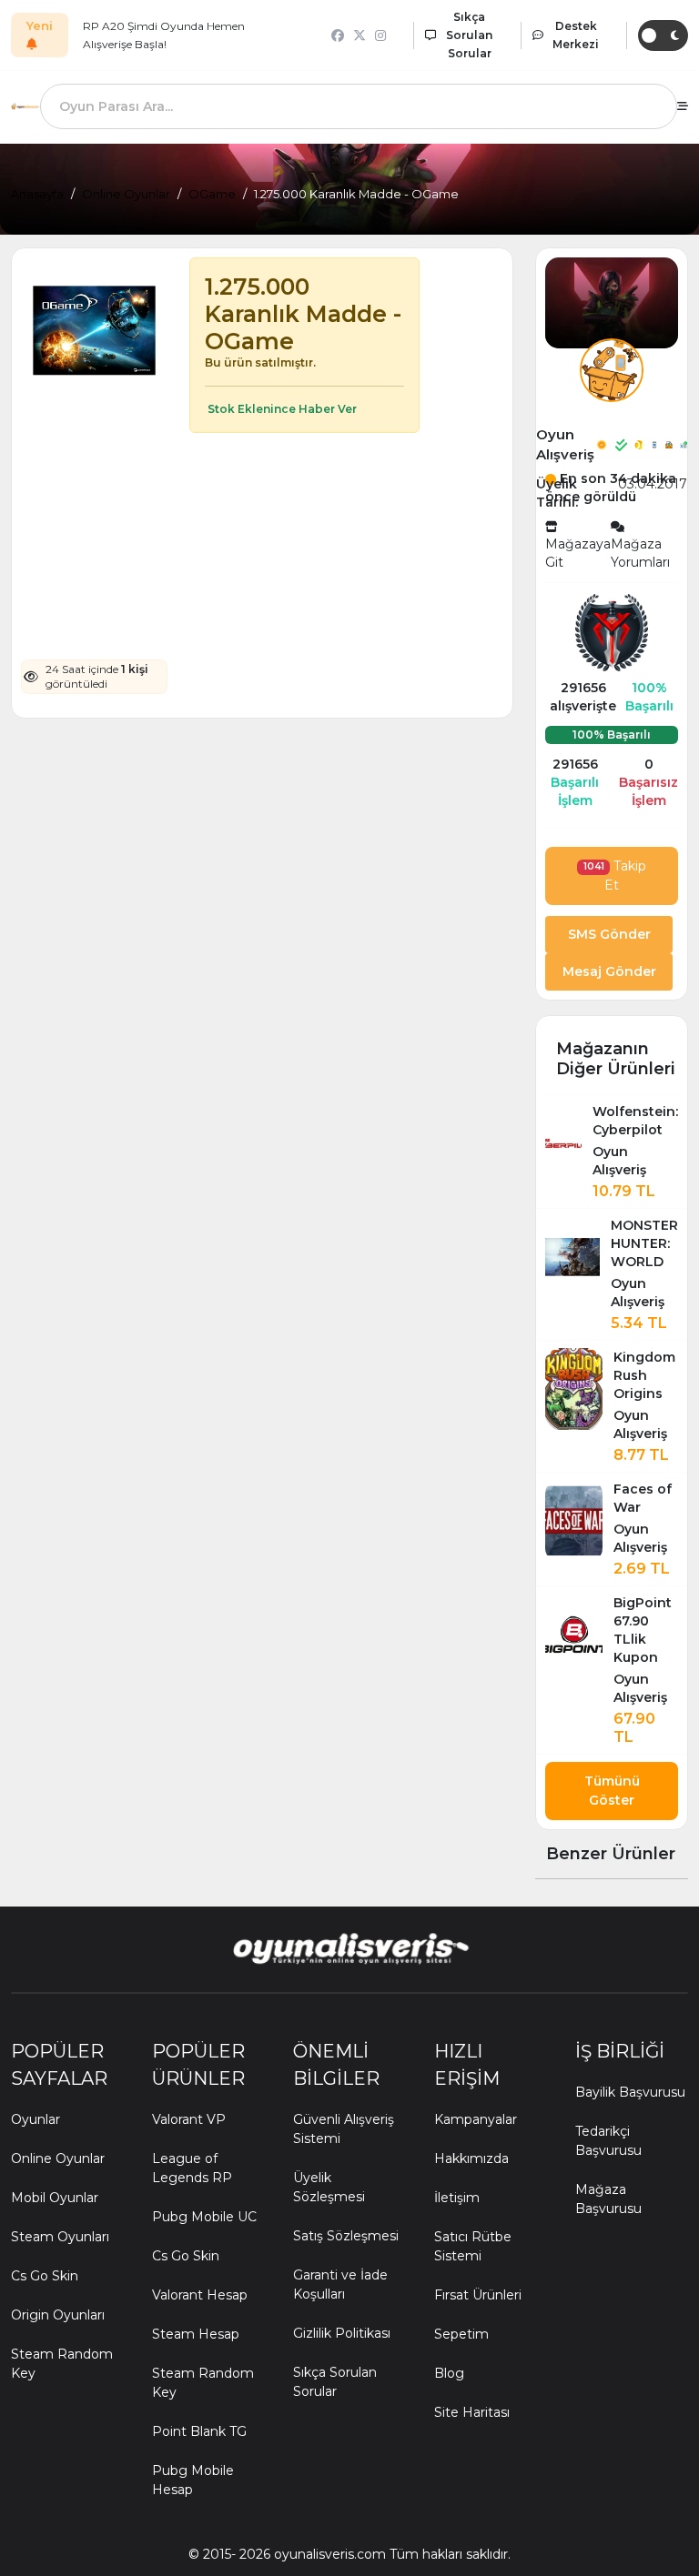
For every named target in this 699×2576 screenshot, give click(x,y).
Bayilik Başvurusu (630, 2092)
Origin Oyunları (58, 2315)
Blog (449, 2373)
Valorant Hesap (200, 2295)
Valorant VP (189, 2119)
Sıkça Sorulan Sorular (335, 2382)
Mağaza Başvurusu (608, 2199)
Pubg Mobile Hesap (193, 2480)
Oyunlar (35, 2119)
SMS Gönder (609, 934)
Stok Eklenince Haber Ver (281, 409)
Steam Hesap (196, 2334)
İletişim (457, 2198)
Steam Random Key (62, 2364)
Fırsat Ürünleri (478, 2295)
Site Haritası (472, 2412)
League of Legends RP (192, 2168)
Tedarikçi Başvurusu (608, 2141)
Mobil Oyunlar (55, 2198)
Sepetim (461, 2334)
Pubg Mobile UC (204, 2217)
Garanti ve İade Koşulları (340, 2284)
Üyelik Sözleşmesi (329, 2187)
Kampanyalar (476, 2119)
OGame (212, 194)
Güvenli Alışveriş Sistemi (344, 2129)
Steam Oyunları (60, 2237)
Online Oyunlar (126, 194)
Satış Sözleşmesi (346, 2236)
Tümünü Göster (612, 1791)
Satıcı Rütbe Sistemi (473, 2246)
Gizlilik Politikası (342, 2333)
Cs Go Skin (45, 2276)
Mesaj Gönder (609, 971)
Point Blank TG (199, 2431)
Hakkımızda (471, 2158)
